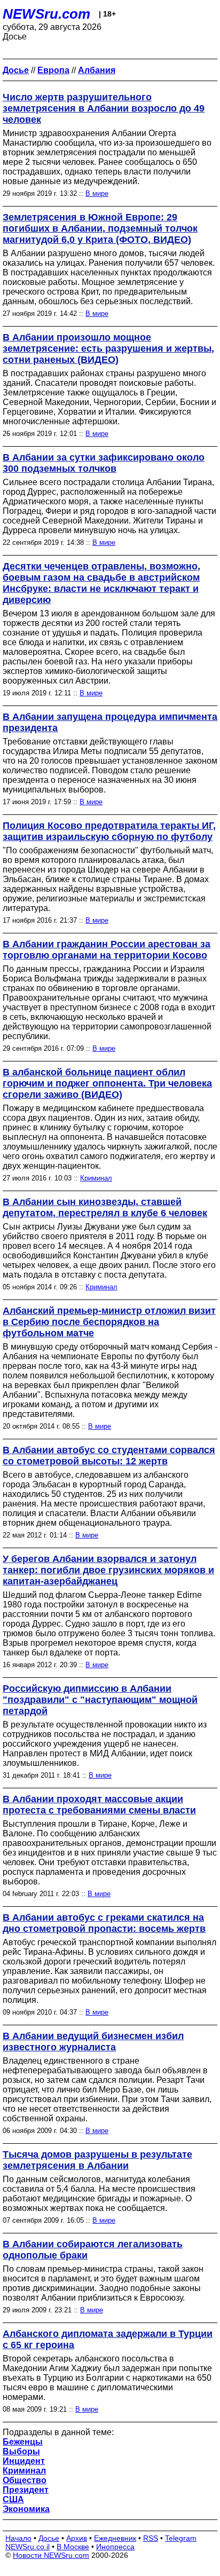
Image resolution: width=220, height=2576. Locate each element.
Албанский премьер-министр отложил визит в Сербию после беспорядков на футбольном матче (109, 1322)
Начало (18, 2538)
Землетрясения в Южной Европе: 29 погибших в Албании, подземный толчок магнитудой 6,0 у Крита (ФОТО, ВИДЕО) (100, 228)
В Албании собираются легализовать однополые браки (93, 2250)
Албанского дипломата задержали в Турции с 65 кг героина (108, 2339)
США (13, 2499)
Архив (77, 2538)
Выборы (21, 2451)
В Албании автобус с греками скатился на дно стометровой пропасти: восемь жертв (104, 1923)
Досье (49, 2538)
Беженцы (23, 2442)
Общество (25, 2480)
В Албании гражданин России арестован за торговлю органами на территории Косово (107, 950)
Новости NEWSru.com (51, 2555)
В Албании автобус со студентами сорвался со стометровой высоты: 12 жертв (109, 1456)
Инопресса (115, 2547)
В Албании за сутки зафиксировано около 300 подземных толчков (104, 463)
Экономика (26, 2509)
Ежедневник (115, 2538)
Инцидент (24, 2461)
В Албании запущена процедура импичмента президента (110, 722)
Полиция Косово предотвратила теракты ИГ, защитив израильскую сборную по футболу (109, 831)
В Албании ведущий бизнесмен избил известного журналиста (93, 2042)
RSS (151, 2538)
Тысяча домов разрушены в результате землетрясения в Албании (97, 2160)
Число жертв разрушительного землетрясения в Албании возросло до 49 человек (104, 108)
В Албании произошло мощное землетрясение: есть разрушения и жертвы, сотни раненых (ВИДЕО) (108, 348)
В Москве (73, 2547)
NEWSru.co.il (27, 2547)
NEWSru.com (46, 14)
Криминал (96, 1178)
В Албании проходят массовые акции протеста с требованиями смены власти (99, 1805)
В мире (97, 193)
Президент (26, 2490)
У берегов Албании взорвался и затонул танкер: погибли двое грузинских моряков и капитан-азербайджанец (108, 1570)
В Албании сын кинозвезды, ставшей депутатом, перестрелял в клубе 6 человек (105, 1207)
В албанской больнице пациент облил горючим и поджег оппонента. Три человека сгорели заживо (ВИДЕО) (107, 1083)
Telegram (181, 2538)
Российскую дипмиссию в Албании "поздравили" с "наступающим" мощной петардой (100, 1700)
